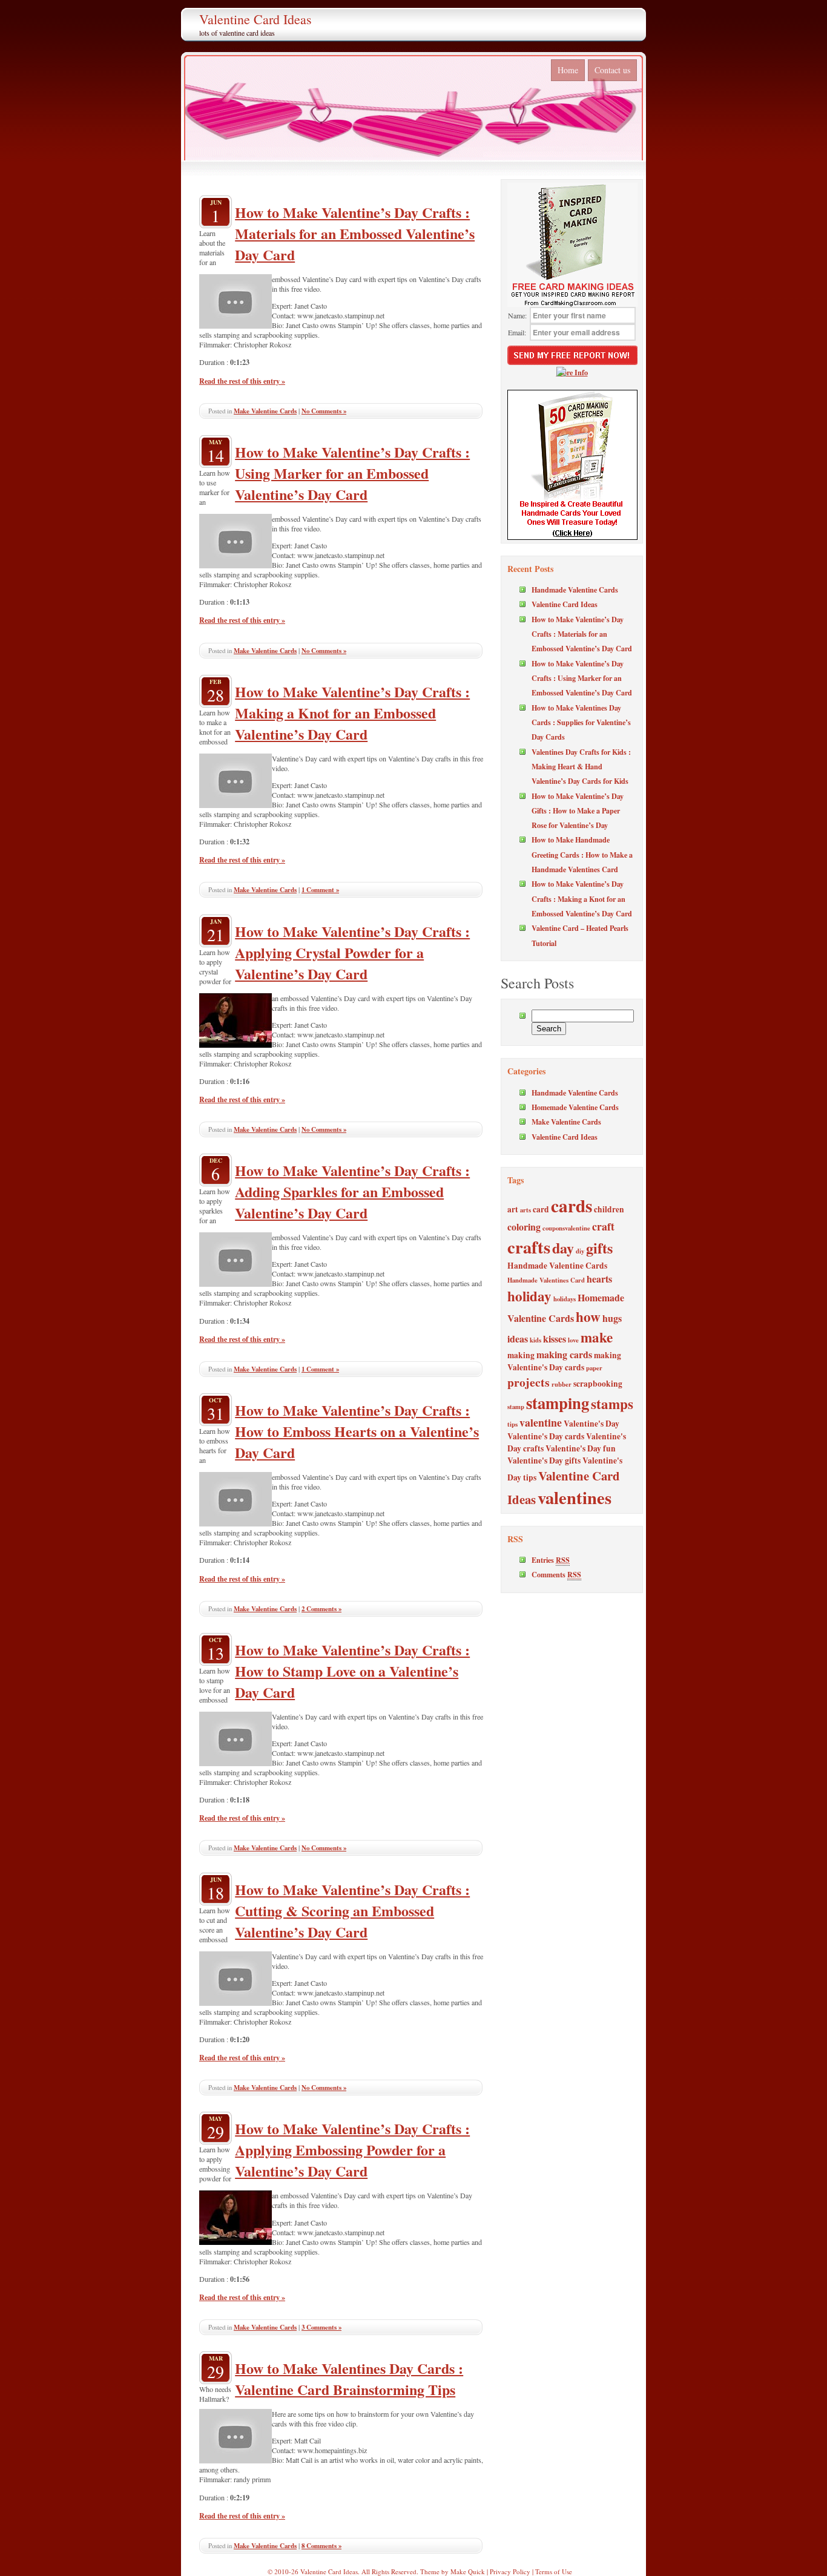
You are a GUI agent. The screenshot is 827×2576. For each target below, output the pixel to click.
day (563, 1248)
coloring (524, 1227)
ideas (518, 1339)
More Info (572, 372)
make (597, 1337)
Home (568, 70)
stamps (612, 1404)
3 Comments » (321, 2327)
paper (594, 1368)
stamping (558, 1403)
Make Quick (468, 2571)
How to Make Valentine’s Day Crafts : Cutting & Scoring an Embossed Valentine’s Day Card (352, 1911)
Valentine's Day (591, 1424)
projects (529, 1382)
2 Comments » (321, 1609)
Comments (556, 1574)
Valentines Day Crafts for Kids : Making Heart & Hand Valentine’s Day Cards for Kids (581, 767)
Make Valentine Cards (265, 411)
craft (603, 1226)
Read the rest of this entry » (242, 381)
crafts (529, 1247)
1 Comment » (320, 890)
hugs (612, 1318)
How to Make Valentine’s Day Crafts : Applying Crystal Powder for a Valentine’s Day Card (352, 952)
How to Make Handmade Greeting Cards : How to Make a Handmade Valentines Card (582, 854)
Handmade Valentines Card (546, 1280)
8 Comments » (321, 2546)
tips (512, 1424)
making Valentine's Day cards (564, 1361)
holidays (565, 1299)
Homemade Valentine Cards (575, 1107)
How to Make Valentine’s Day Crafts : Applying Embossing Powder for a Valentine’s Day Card (352, 2150)
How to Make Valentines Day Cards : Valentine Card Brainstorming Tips (349, 2379)
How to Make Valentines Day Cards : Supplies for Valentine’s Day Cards (581, 722)
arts (526, 1210)
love (573, 1340)
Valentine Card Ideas (255, 19)
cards (572, 1205)
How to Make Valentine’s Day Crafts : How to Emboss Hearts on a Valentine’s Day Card (357, 1431)
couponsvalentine (566, 1228)
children (609, 1209)
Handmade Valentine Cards (575, 590)
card (541, 1209)
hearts (599, 1279)
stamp (516, 1407)
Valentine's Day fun (581, 1448)
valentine (541, 1422)
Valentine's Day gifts (544, 1460)
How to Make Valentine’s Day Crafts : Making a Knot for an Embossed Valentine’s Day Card (352, 713)
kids (535, 1340)
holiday (529, 1296)
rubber (562, 1384)
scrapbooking (598, 1384)
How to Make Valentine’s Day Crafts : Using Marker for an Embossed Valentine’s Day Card (352, 473)
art (513, 1209)
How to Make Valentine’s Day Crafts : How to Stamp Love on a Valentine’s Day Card (352, 1671)
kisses (555, 1339)
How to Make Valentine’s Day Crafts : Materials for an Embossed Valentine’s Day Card (355, 233)
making (521, 1355)
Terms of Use (554, 2571)
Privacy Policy (510, 2571)
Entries (551, 1560)
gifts (599, 1248)
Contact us (612, 70)
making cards (564, 1354)
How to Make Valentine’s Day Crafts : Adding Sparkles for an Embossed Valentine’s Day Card (352, 1191)
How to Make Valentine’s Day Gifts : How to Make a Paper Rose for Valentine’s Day (578, 811)
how (588, 1316)
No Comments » (324, 411)
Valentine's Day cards (546, 1436)
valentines (575, 1497)
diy (580, 1251)
